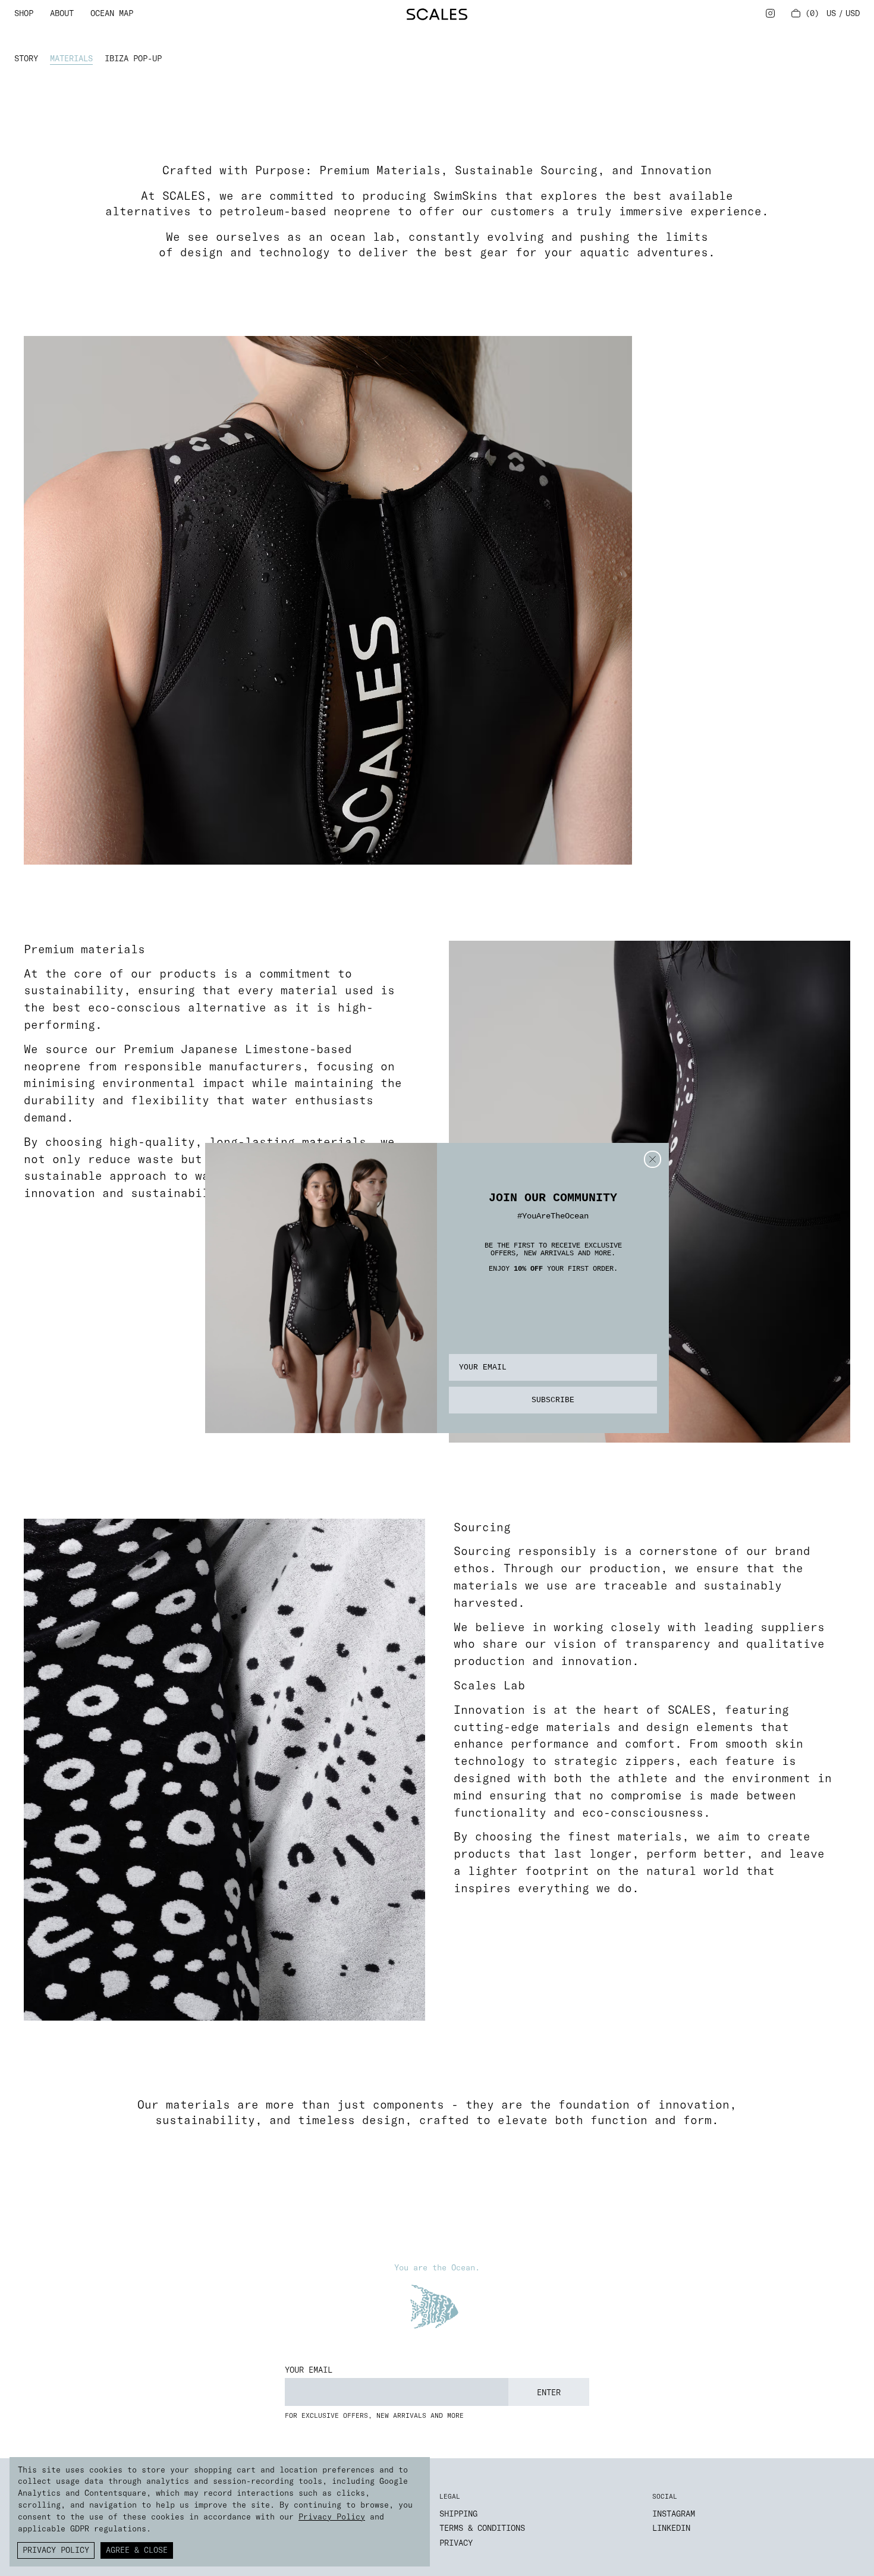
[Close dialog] (653, 1159)
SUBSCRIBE (553, 1400)
